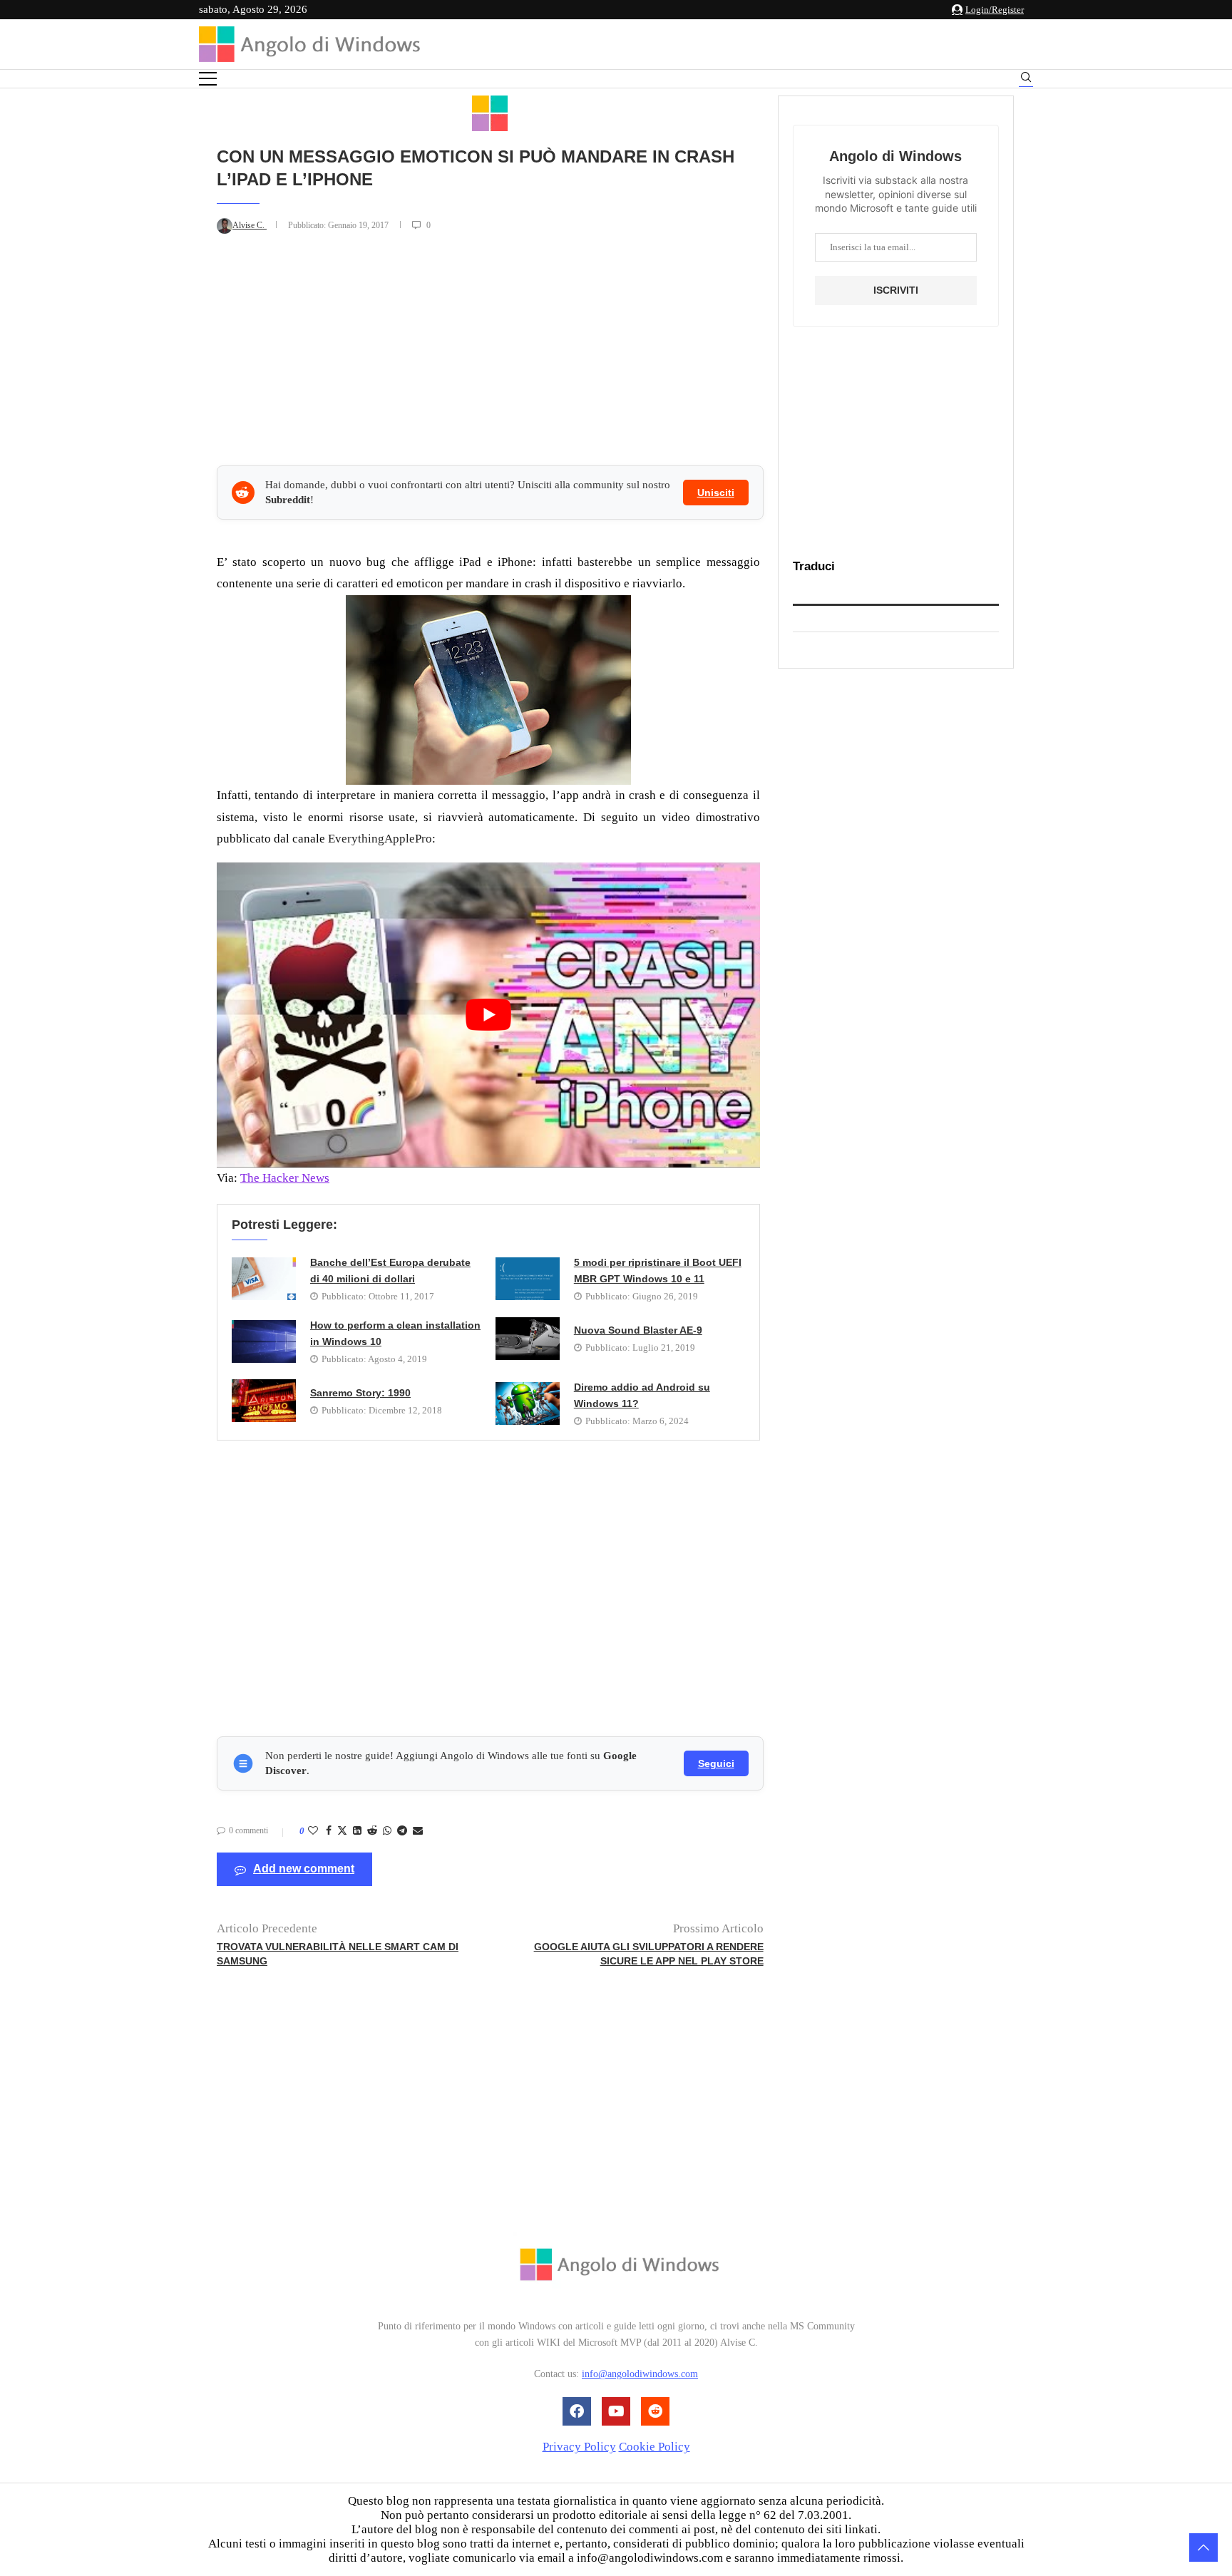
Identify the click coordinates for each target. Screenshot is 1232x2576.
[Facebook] (577, 2411)
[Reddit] (655, 2411)
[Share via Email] (418, 1831)
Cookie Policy (654, 2447)
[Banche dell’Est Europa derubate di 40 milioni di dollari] (264, 1279)
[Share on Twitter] (342, 1832)
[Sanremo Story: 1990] (264, 1401)
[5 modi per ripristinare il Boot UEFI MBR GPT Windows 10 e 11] (528, 1279)
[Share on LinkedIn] (357, 1831)
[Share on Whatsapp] (387, 1831)
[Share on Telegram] (402, 1831)
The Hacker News (285, 1178)
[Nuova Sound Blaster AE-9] (528, 1339)
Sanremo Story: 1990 (360, 1393)
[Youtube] (616, 2411)
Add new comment (304, 1869)
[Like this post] (313, 1831)
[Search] (1026, 79)
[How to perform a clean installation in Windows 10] (264, 1341)
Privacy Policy (579, 2447)
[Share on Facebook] (329, 1831)
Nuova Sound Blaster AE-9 (638, 1330)
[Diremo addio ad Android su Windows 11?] (528, 1403)
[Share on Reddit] (372, 1831)
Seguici (716, 1763)
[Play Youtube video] (488, 1015)
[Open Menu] (208, 79)
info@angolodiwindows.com (640, 2375)
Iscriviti (896, 290)
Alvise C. (250, 225)
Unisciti (716, 493)
